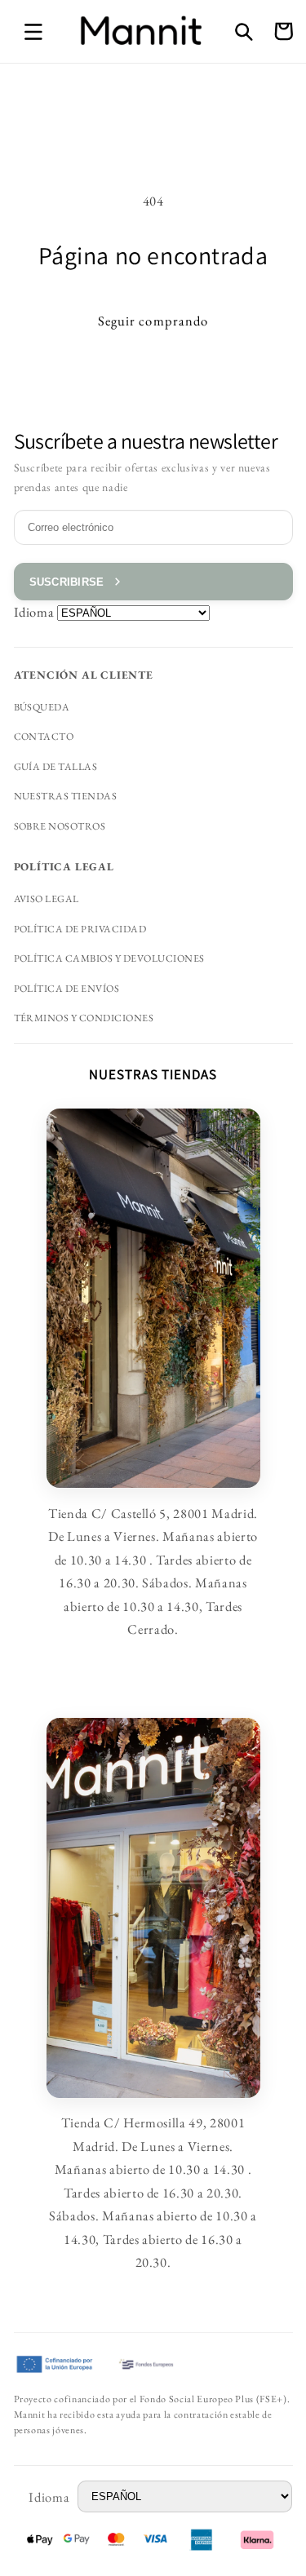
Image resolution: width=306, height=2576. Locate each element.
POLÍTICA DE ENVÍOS (67, 989)
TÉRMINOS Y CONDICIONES (84, 1018)
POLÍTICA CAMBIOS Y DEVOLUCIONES (109, 958)
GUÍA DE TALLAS (56, 767)
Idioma (34, 612)
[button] (33, 31)
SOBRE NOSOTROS (60, 826)
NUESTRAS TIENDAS (66, 796)
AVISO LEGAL (47, 899)
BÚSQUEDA (42, 707)
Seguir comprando (153, 321)
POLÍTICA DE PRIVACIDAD (80, 929)
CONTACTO (44, 737)
